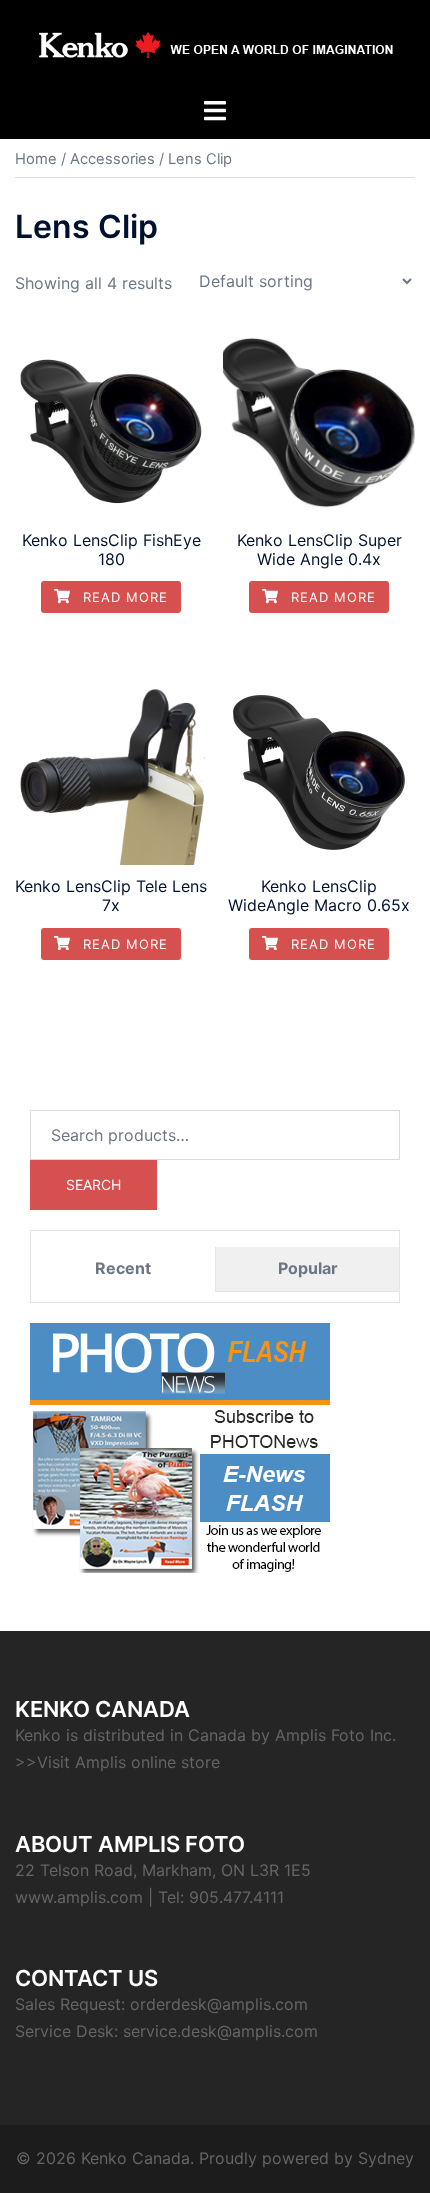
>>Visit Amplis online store (117, 1762)
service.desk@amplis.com (220, 2031)
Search (93, 1184)
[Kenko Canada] (215, 46)
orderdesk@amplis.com (219, 2004)
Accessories (112, 159)
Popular (308, 1268)
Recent (123, 1268)
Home (36, 159)
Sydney (386, 2158)
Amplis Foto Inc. (335, 1735)
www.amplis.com (79, 1897)
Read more (123, 597)
